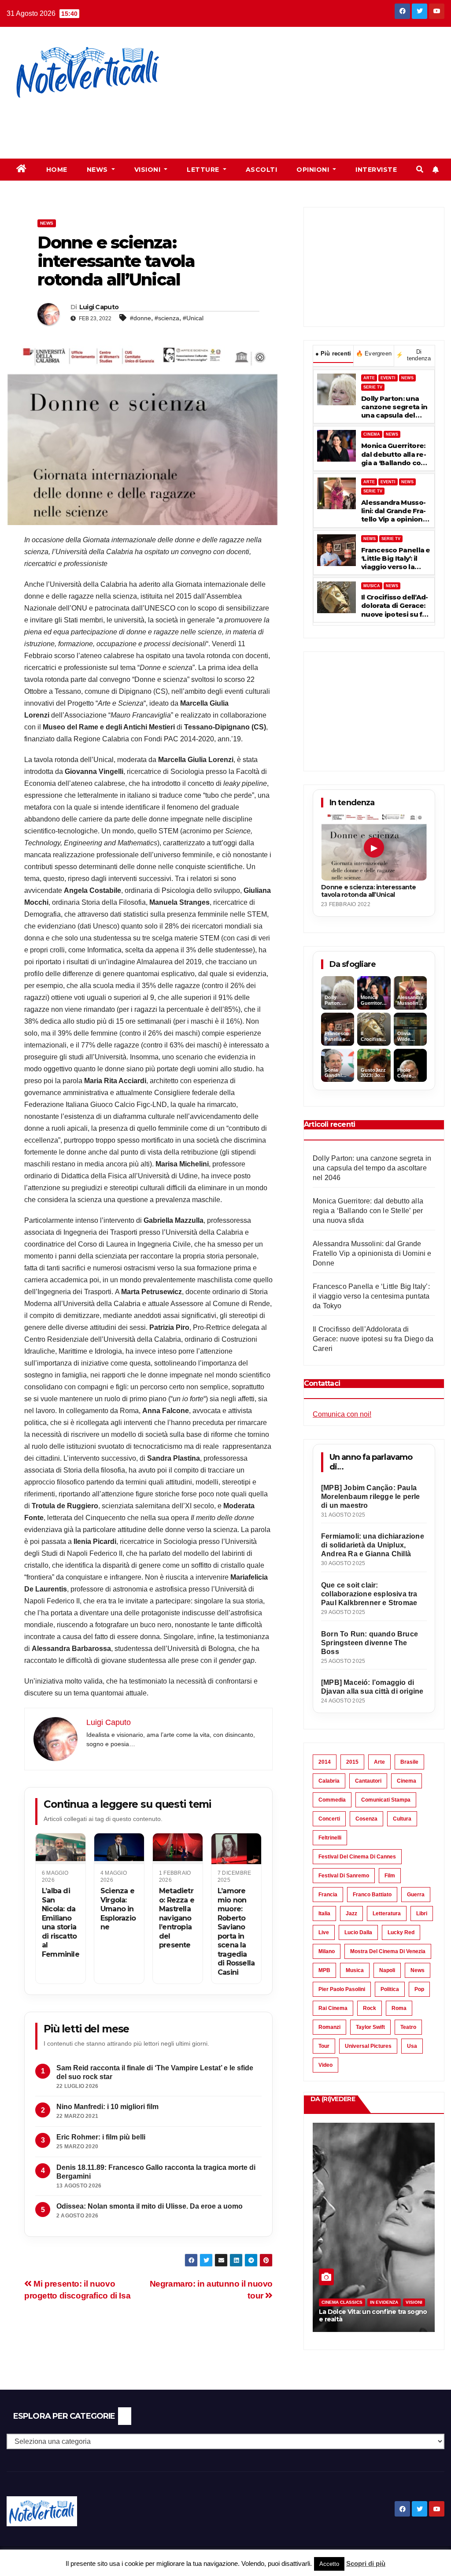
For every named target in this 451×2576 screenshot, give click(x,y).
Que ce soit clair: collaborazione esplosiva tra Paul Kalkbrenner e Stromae (369, 1594)
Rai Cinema (333, 2008)
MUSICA (372, 586)
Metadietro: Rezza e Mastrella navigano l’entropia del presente (177, 1918)
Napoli (387, 1970)
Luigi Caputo (99, 307)
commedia (332, 1800)
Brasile (409, 1762)
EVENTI (388, 378)
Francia (328, 1895)
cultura (402, 1819)
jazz (351, 1913)
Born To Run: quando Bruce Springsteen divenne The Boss (370, 1643)
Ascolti (262, 170)
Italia (324, 1913)
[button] (420, 169)
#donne (140, 318)
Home (57, 170)
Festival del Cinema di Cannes (357, 1857)
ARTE (369, 378)
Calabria (329, 1781)
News (98, 170)
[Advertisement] (160, 123)
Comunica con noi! (342, 1414)
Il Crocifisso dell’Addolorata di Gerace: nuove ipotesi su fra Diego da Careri (395, 606)
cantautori (368, 1781)
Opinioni (314, 170)
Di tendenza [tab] (413, 355)
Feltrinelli (330, 1838)
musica (355, 1970)
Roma (399, 2008)
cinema (407, 1781)
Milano (327, 1951)
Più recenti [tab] (333, 353)
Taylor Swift (370, 2027)
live (324, 1932)
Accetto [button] (329, 2564)
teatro (408, 2027)
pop (419, 1989)
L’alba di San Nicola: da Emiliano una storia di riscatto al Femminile (61, 1922)
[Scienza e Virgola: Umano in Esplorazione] (119, 1849)
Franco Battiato (372, 1895)
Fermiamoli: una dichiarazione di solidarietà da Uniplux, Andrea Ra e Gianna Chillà (373, 1545)
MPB (324, 1970)
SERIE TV (373, 387)
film (390, 1876)
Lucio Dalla (358, 1932)
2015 (352, 1762)
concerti (329, 1819)
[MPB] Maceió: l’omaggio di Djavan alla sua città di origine (372, 1687)
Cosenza (366, 1819)
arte (379, 1762)
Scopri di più (366, 2563)
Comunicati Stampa (386, 1800)
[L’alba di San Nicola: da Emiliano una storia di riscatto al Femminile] (61, 1849)
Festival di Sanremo (344, 1876)
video (325, 2065)
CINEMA (372, 434)
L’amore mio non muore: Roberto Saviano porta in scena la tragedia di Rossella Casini (236, 1931)
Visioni (148, 170)
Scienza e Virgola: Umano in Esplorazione (118, 1909)
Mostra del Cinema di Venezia (388, 1951)
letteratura (387, 1913)
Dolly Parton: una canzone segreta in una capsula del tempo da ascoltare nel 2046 (394, 407)
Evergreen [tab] (374, 353)
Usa (412, 2046)
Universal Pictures (368, 2046)
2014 (325, 1762)
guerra (416, 1895)
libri (422, 1913)
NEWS (407, 378)
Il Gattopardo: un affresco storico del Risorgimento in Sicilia (370, 2315)
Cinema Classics (342, 2302)
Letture (204, 170)
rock (370, 2008)
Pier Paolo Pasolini (342, 1989)
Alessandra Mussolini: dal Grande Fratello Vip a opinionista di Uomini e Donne (394, 511)
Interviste (376, 170)
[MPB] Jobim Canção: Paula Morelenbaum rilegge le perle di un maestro (371, 1497)
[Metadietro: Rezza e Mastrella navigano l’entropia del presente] (178, 1849)
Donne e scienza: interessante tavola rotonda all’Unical (369, 891)
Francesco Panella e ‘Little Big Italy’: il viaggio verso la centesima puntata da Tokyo (396, 559)
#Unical (193, 318)
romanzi (329, 2027)
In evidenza (384, 2302)
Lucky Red (401, 1932)
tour (324, 2046)
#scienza (167, 318)
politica (390, 1989)
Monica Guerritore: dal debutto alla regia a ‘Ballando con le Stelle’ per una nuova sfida (394, 454)
